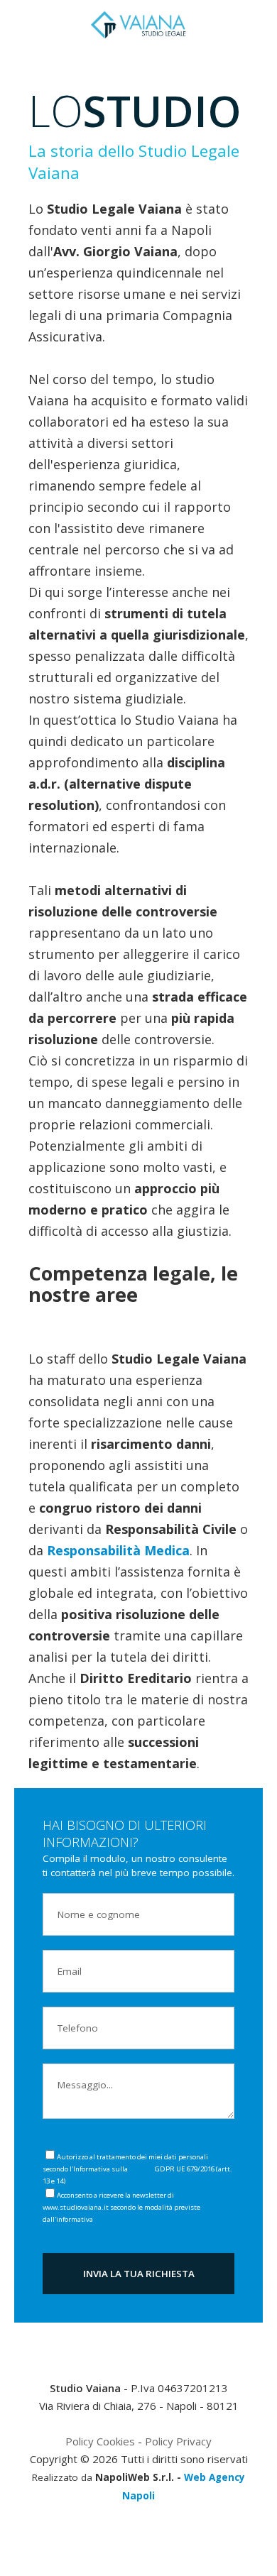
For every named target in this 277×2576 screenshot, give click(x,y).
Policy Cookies (100, 2441)
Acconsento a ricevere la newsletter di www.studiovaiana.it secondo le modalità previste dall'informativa (121, 2207)
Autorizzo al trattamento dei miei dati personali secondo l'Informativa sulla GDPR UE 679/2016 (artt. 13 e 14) (137, 2169)
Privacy (141, 2169)
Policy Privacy (178, 2441)
